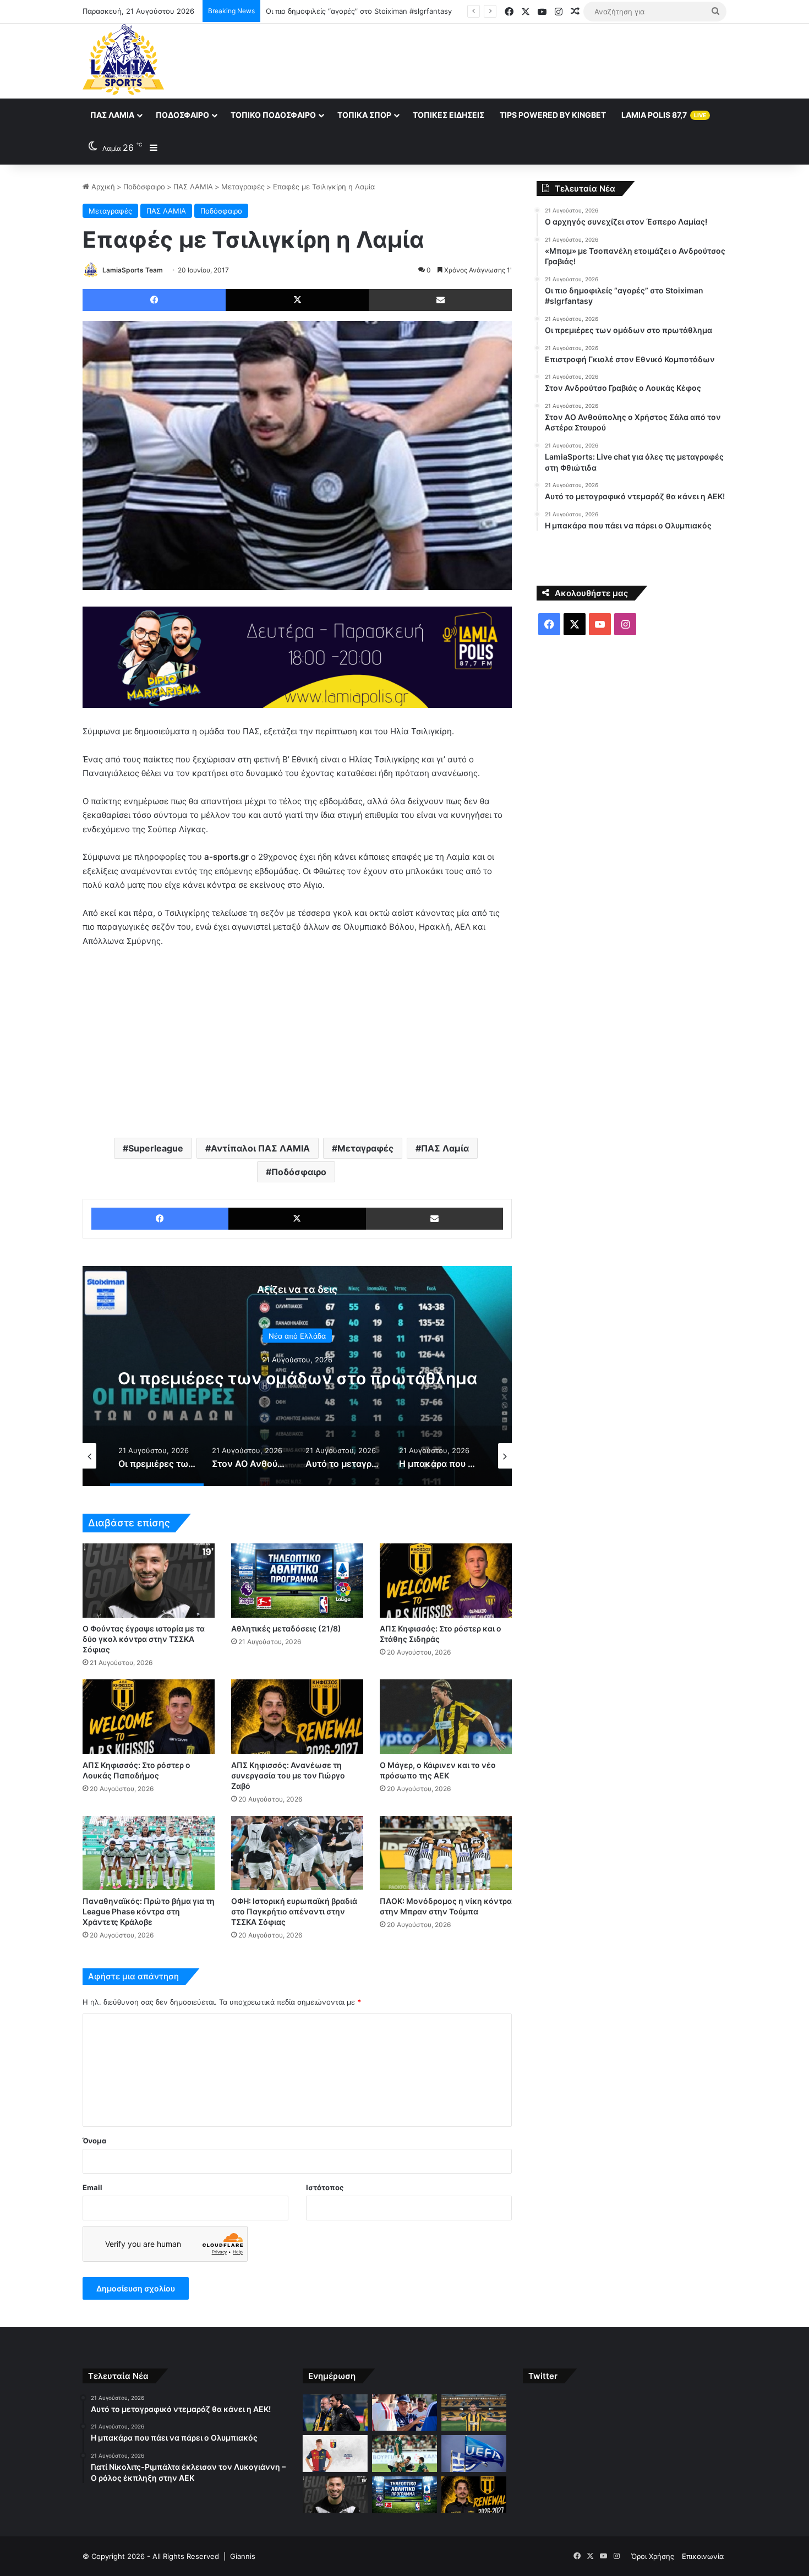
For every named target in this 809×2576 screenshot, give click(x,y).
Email (92, 2187)
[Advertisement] (515, 59)
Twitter (543, 2376)
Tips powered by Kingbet (553, 115)
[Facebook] (154, 300)
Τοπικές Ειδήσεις (449, 115)
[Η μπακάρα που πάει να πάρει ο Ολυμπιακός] (404, 2413)
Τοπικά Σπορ (364, 115)
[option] (297, 1376)
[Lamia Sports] (123, 59)
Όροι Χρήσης (653, 2556)
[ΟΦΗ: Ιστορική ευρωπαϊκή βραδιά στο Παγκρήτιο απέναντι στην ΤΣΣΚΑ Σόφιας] (297, 1853)
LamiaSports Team (133, 270)
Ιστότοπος (325, 2187)
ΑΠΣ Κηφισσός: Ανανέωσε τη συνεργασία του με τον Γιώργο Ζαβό (288, 1775)
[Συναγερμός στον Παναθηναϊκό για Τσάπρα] (404, 2454)
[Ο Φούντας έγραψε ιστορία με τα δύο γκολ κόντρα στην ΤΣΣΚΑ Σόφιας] (149, 1581)
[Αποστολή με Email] (440, 300)
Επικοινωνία (703, 2556)
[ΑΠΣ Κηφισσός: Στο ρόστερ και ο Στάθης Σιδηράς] (446, 1581)
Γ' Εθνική (297, 1325)
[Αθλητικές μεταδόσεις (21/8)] (297, 1581)
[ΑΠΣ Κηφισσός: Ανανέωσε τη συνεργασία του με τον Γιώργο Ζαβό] (297, 1717)
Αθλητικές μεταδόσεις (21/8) (286, 1628)
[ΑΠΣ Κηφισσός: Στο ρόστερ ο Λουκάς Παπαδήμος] (149, 1717)
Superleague (156, 1148)
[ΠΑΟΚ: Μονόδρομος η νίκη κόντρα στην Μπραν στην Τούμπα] (446, 1853)
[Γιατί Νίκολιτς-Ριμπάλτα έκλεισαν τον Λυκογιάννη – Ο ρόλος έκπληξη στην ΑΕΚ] (474, 2413)
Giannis (243, 2556)
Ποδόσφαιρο (182, 115)
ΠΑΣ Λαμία (112, 115)
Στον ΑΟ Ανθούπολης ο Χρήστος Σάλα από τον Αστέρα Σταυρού (297, 1378)
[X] (297, 300)
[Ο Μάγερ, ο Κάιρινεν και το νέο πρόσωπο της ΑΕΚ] (446, 1717)
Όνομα (94, 2141)
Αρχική (102, 187)
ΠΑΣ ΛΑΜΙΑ (193, 187)
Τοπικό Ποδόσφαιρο (273, 115)
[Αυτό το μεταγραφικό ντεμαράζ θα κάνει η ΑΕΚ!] (335, 2413)
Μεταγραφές (243, 187)
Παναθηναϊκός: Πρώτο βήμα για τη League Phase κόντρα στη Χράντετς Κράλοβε (149, 1911)
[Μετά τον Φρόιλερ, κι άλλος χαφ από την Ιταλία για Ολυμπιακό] (335, 2454)
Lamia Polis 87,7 (664, 115)
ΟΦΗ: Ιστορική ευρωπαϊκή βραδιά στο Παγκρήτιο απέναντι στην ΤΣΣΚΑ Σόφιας (294, 1911)
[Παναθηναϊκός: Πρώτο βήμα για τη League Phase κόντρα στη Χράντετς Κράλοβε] (149, 1853)
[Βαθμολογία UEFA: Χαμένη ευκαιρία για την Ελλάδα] (474, 2454)
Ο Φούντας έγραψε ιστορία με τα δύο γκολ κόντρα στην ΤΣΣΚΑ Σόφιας (144, 1639)
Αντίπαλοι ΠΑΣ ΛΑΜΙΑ (260, 1148)
